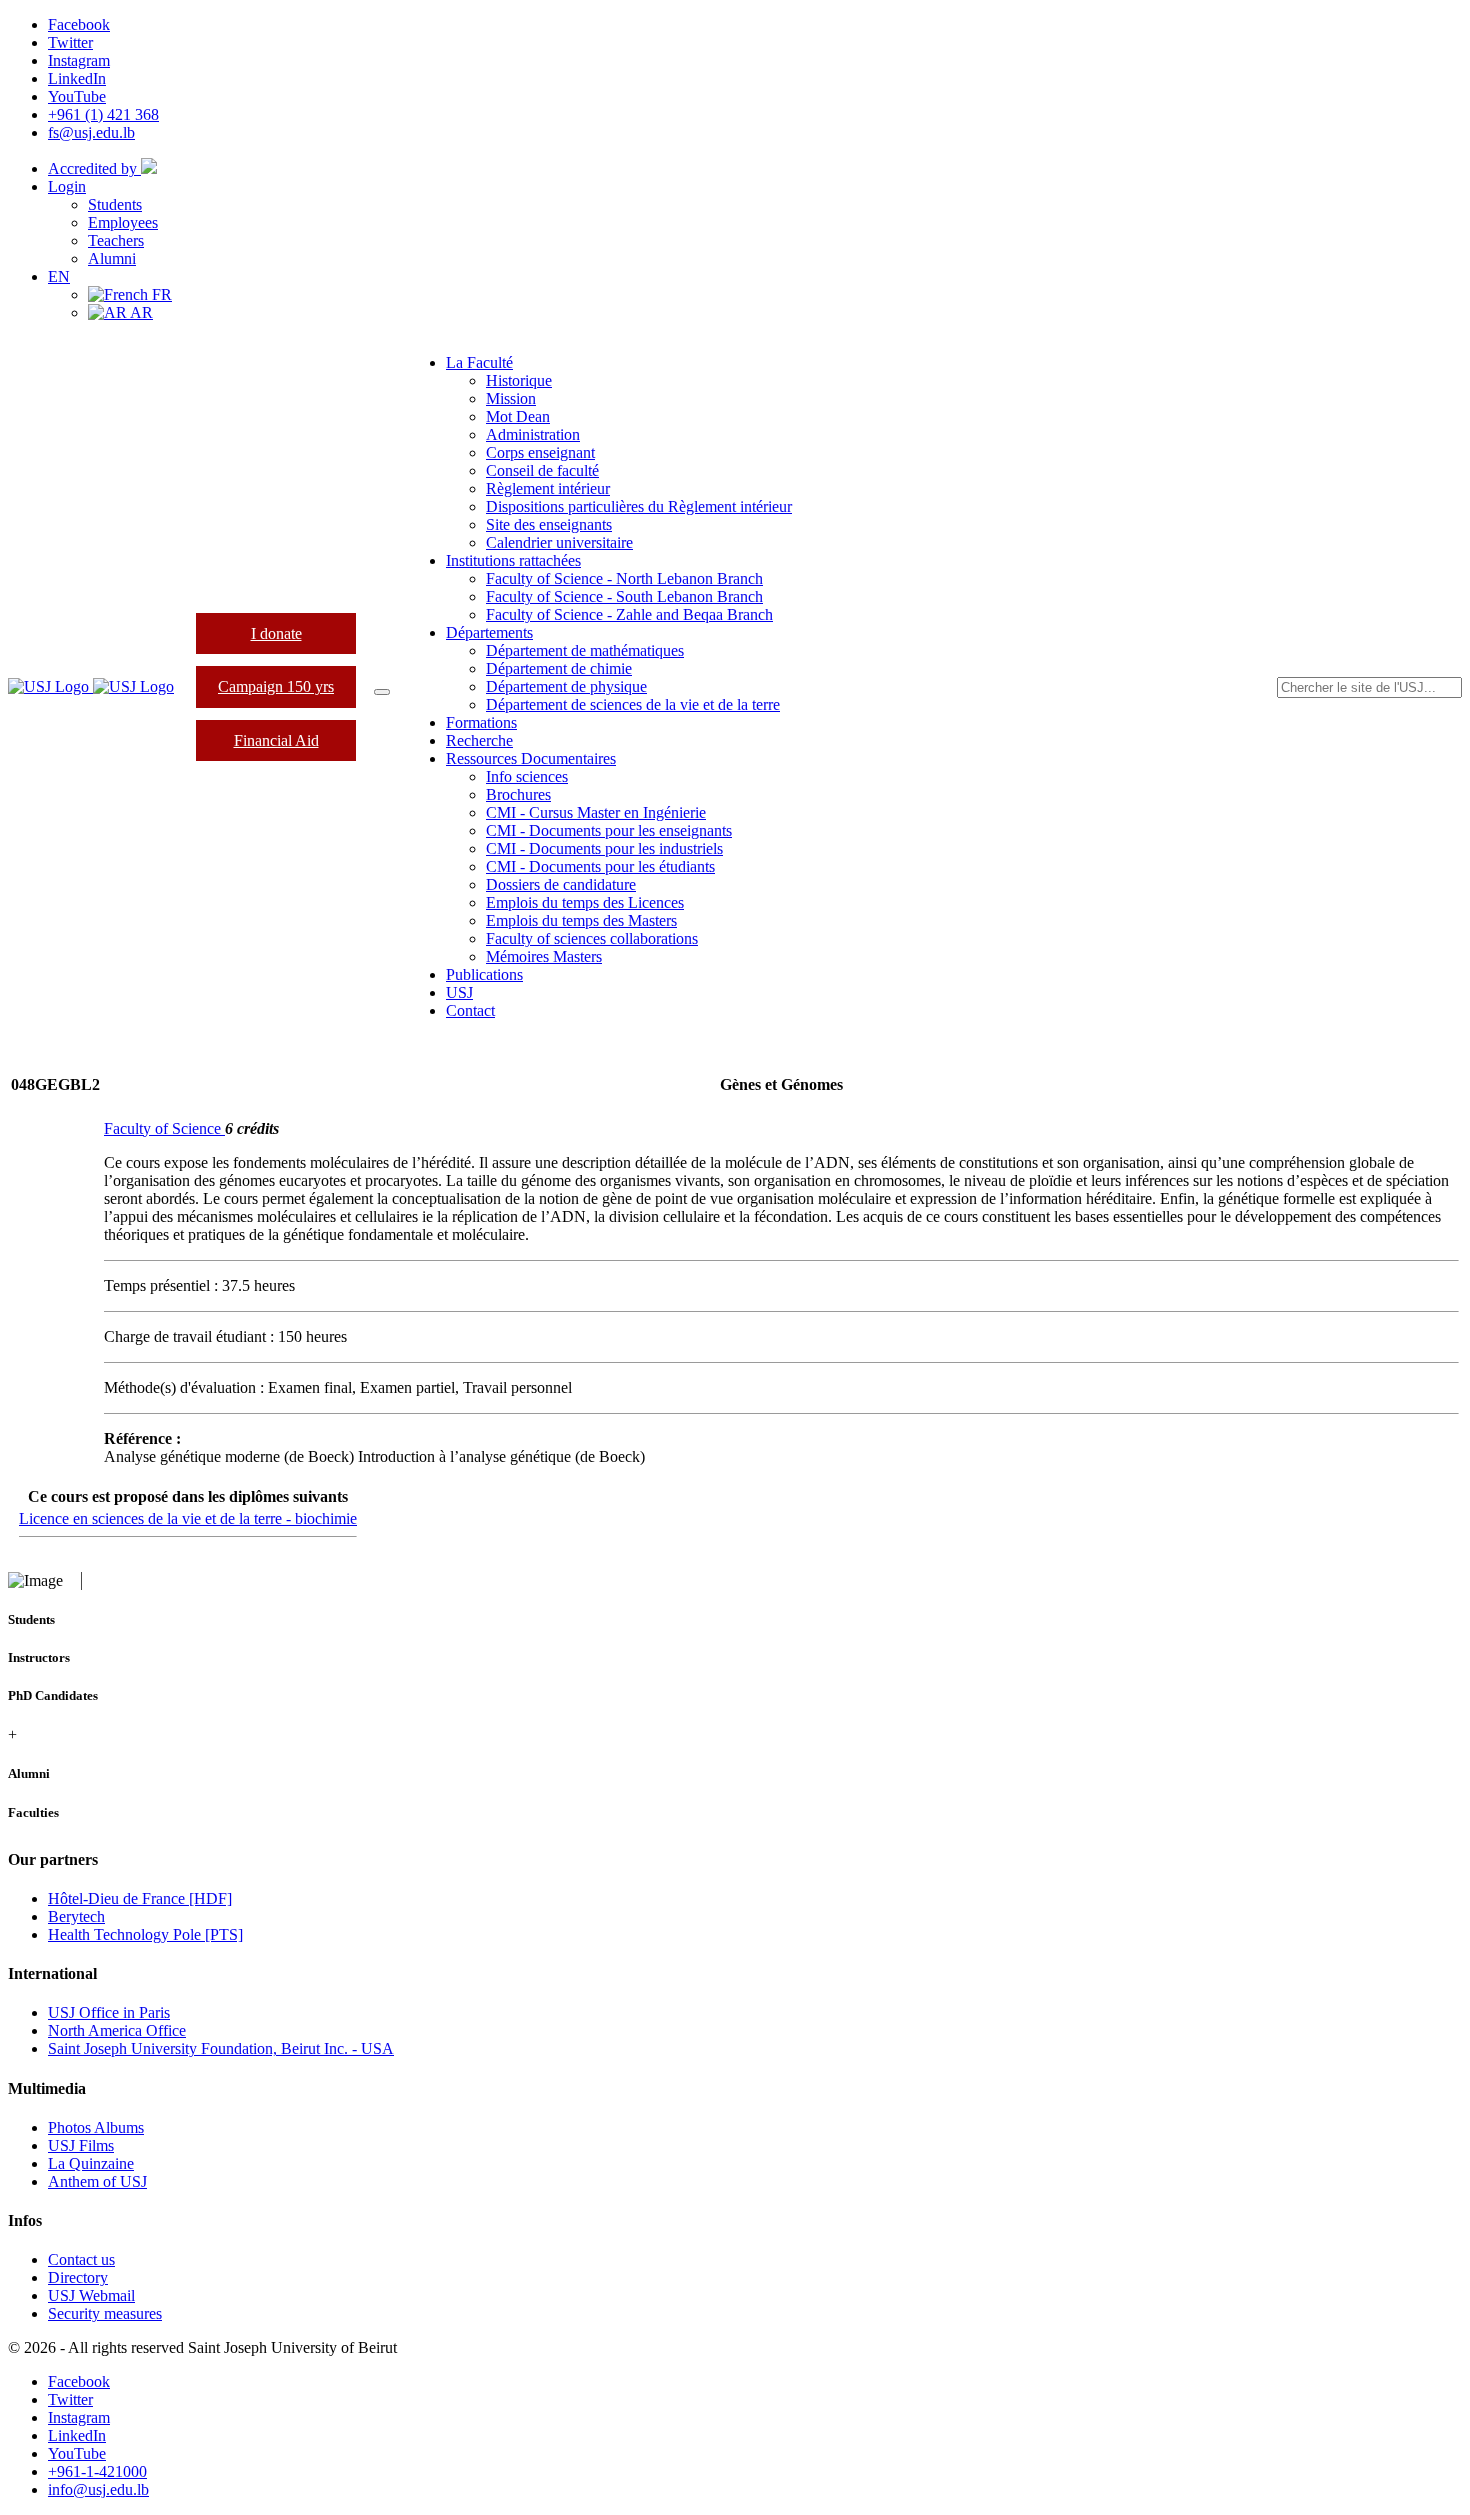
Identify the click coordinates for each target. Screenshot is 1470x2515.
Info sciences (527, 776)
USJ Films (81, 2145)
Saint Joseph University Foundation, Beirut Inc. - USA (221, 2048)
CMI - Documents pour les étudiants (600, 866)
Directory (78, 2277)
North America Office (117, 2030)
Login (67, 186)
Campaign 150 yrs (276, 686)
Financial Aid (276, 740)
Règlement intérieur (548, 488)
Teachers (116, 240)
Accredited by (94, 168)
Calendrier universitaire (559, 542)
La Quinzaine (91, 2163)
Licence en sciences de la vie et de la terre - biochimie (188, 1518)
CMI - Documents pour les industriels (604, 848)
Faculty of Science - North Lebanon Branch (624, 578)
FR (160, 294)
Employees (123, 222)
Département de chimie (559, 668)
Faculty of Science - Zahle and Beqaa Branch (629, 614)
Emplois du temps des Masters (581, 920)
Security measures (105, 2313)
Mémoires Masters (544, 956)
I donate (276, 633)
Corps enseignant (540, 452)
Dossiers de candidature (561, 884)
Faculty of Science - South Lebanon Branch (624, 596)
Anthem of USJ (97, 2181)
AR (140, 312)
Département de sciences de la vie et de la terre (633, 704)
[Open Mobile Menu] (382, 692)
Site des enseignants (549, 524)
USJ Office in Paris (109, 2012)
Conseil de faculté (542, 470)
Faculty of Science (164, 1128)
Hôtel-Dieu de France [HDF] (140, 1898)
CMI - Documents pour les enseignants (609, 830)
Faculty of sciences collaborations (592, 938)
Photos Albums (96, 2127)
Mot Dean (518, 416)
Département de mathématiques (585, 650)
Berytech (76, 1916)
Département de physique (566, 686)
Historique (519, 380)
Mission (511, 398)
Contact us (81, 2259)
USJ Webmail (91, 2295)
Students (115, 204)
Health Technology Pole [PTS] (145, 1934)
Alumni (112, 258)
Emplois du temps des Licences (585, 902)
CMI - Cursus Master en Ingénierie (596, 812)
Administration (533, 434)
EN (59, 276)
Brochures (518, 794)
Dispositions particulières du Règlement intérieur (639, 506)
